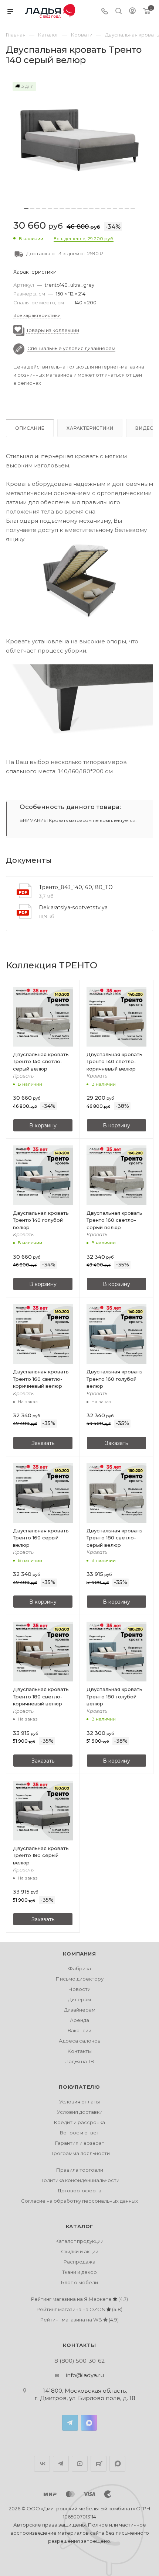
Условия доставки (80, 2112)
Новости (79, 1989)
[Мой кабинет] (132, 12)
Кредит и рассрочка (79, 2122)
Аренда (79, 2020)
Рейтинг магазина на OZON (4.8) (79, 2309)
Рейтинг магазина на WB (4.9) (79, 2320)
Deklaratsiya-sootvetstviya (73, 907)
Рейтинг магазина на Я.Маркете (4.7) (79, 2299)
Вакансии (79, 2030)
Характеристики (90, 428)
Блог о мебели (79, 2282)
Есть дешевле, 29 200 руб (84, 238)
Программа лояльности (80, 2153)
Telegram (70, 2423)
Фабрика (79, 1968)
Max (89, 2423)
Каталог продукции (79, 2241)
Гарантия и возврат (80, 2143)
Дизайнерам (80, 2010)
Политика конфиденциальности (79, 2180)
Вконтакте (42, 2464)
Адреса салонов (80, 2041)
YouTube (80, 2464)
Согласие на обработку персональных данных (79, 2201)
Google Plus (117, 2464)
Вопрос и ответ (79, 2133)
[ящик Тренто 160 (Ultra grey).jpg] (79, 581)
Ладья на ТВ (79, 2061)
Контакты (80, 2051)
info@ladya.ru (85, 2375)
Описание (30, 428)
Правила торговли (80, 2170)
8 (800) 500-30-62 (79, 2361)
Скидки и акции (80, 2251)
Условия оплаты (79, 2102)
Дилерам (79, 1999)
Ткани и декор (79, 2272)
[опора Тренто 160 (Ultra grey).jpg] (79, 702)
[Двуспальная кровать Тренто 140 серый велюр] (79, 140)
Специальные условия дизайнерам (71, 349)
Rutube (99, 2464)
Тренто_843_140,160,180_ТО (76, 887)
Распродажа (79, 2262)
